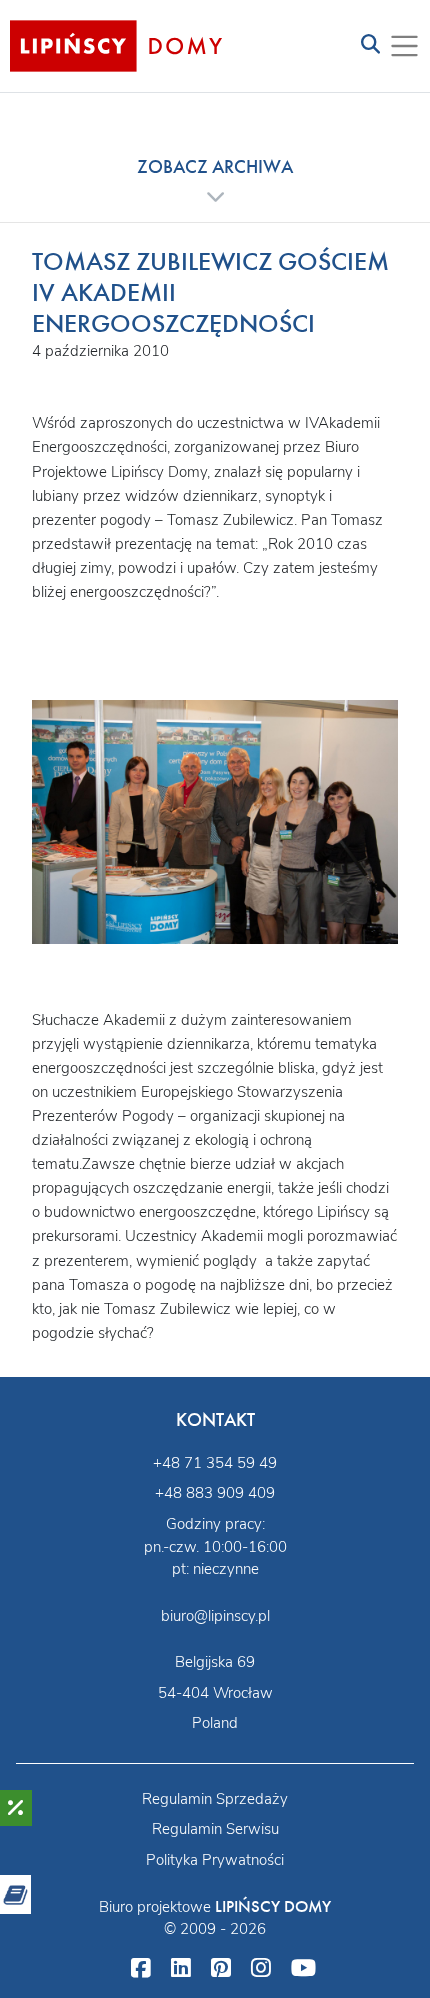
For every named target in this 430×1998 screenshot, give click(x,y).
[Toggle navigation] (370, 45)
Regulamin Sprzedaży (215, 1799)
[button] (215, 181)
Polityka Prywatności (215, 1860)
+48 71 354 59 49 (215, 1463)
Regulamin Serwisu (215, 1829)
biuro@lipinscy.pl (215, 1616)
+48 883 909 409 (215, 1493)
